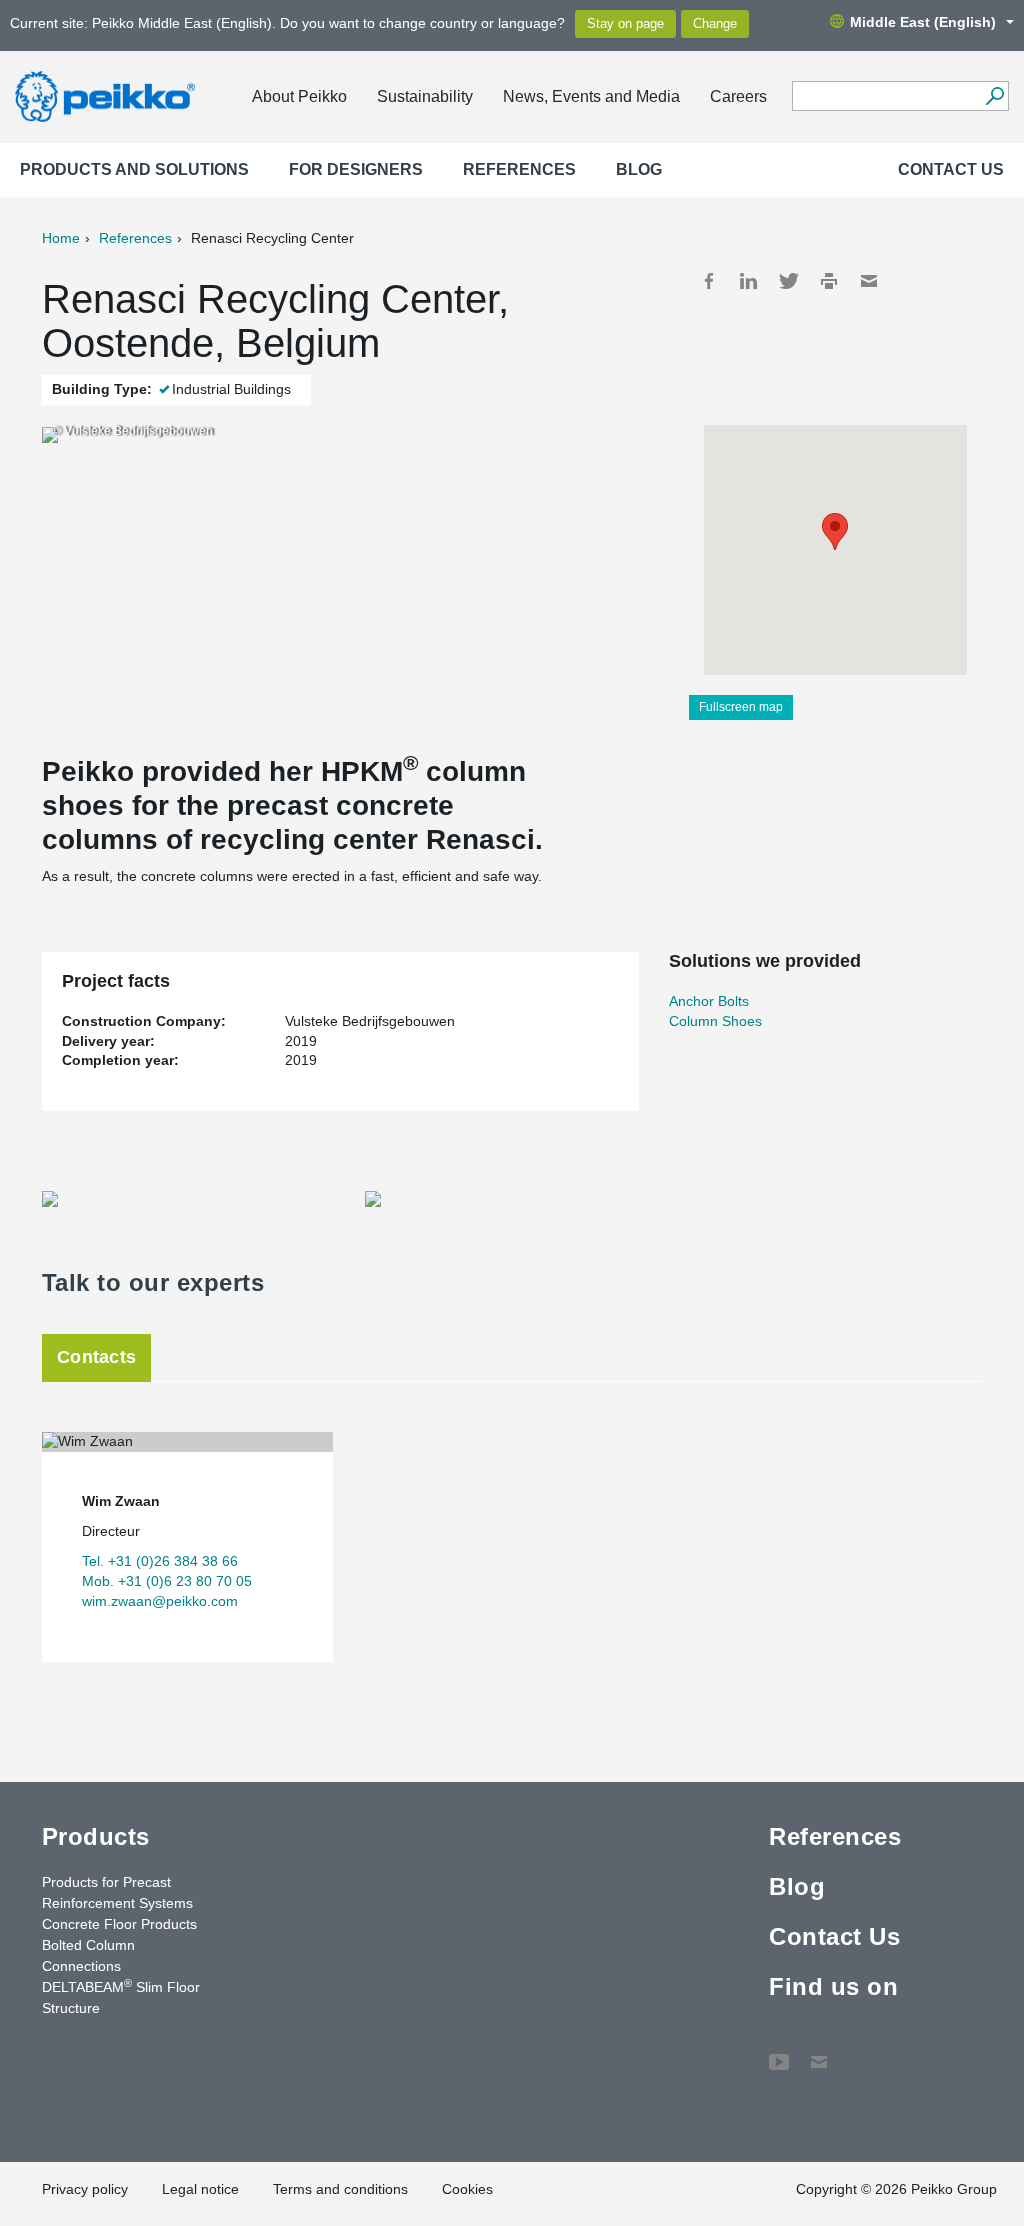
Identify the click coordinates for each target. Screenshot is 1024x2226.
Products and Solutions (134, 169)
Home (61, 238)
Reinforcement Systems (117, 1903)
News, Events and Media (591, 96)
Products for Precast (106, 1882)
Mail (869, 281)
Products (96, 1836)
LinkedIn (749, 281)
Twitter (789, 281)
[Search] (994, 96)
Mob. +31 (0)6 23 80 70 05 (167, 1581)
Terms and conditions (340, 2189)
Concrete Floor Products (119, 1924)
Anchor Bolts (709, 1001)
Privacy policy (85, 2189)
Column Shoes (715, 1021)
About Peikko (299, 96)
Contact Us (951, 169)
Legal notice (200, 2189)
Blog (639, 169)
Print (829, 281)
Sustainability (425, 96)
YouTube (779, 2052)
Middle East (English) (923, 22)
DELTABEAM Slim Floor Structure (121, 1996)
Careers (738, 96)
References (519, 169)
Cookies (467, 2189)
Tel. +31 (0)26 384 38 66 (160, 1561)
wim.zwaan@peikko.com (160, 1601)
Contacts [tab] (96, 1357)
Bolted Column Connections (88, 1955)
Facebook (709, 281)
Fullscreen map (741, 707)
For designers (356, 169)
